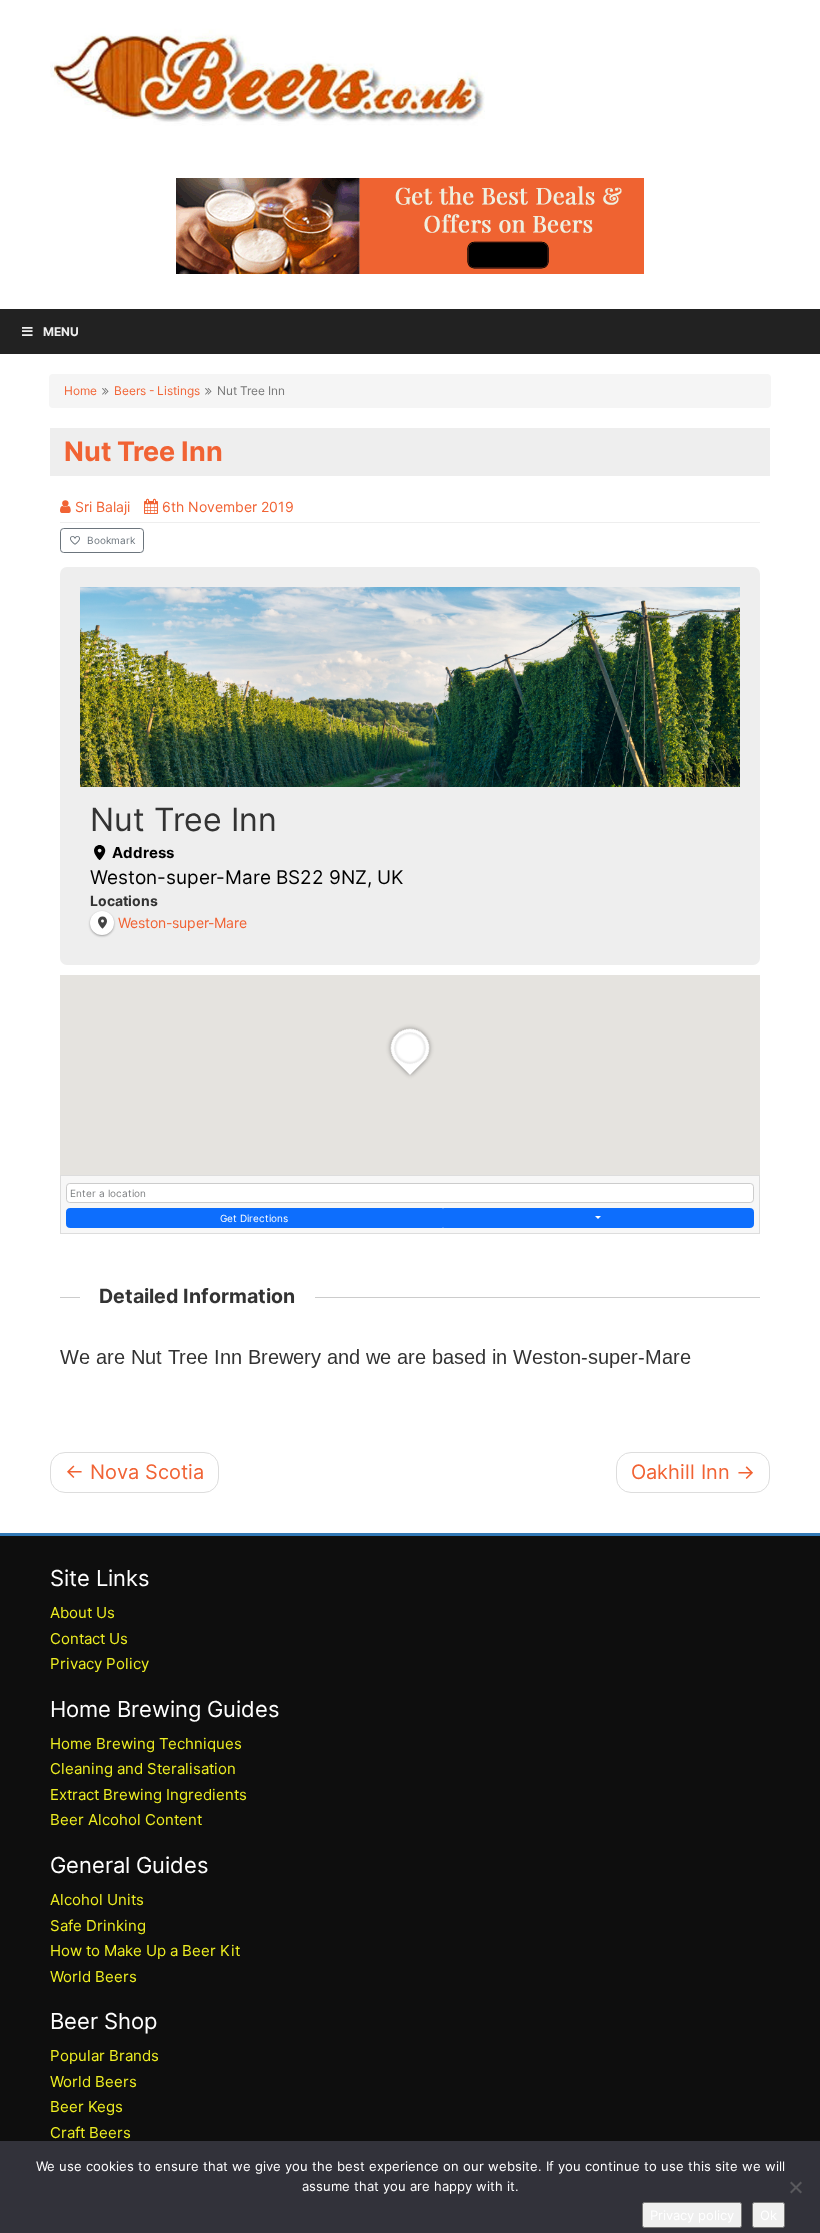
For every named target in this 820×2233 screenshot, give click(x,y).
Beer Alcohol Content (126, 1819)
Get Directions (254, 1218)
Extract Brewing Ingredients (148, 1794)
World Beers (93, 1976)
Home (80, 390)
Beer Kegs (86, 2106)
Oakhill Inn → (693, 1472)
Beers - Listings (157, 390)
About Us (82, 1612)
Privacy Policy (99, 1663)
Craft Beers (90, 2132)
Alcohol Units (97, 1899)
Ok (768, 2215)
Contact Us (89, 1638)
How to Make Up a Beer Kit (145, 1950)
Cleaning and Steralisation (143, 1768)
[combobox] (410, 1193)
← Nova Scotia (134, 1472)
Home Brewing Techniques (146, 1743)
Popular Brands (104, 2055)
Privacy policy (692, 2215)
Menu (61, 331)
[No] (795, 2187)
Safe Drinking (98, 1925)
